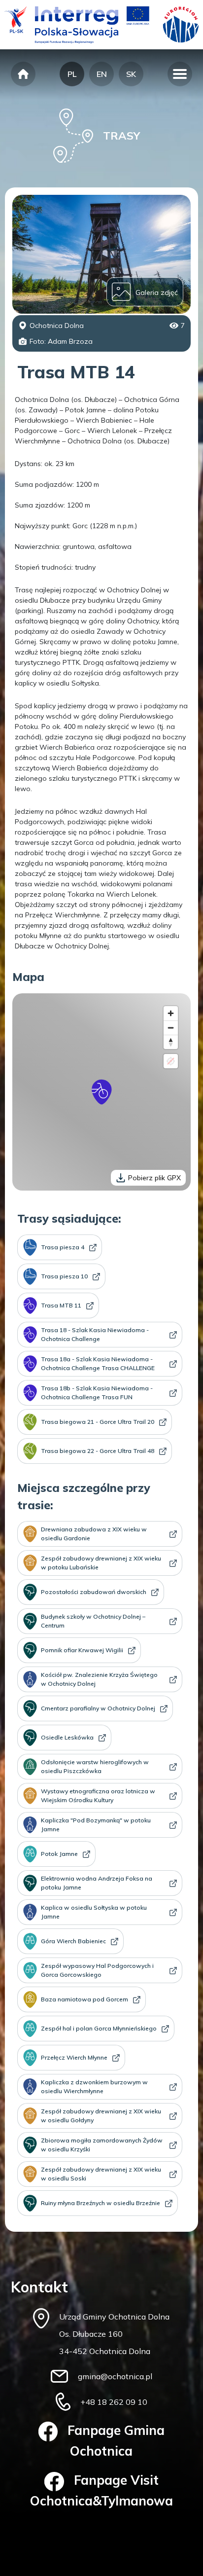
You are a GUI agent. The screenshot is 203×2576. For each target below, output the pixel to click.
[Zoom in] (171, 1013)
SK (131, 74)
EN (102, 74)
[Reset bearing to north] (171, 1042)
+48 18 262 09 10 (114, 2402)
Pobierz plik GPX (154, 1178)
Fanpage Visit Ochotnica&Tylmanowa (101, 2490)
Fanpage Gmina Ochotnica (116, 2441)
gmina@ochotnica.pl (115, 2376)
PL (72, 74)
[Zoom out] (171, 1028)
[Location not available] (171, 1061)
